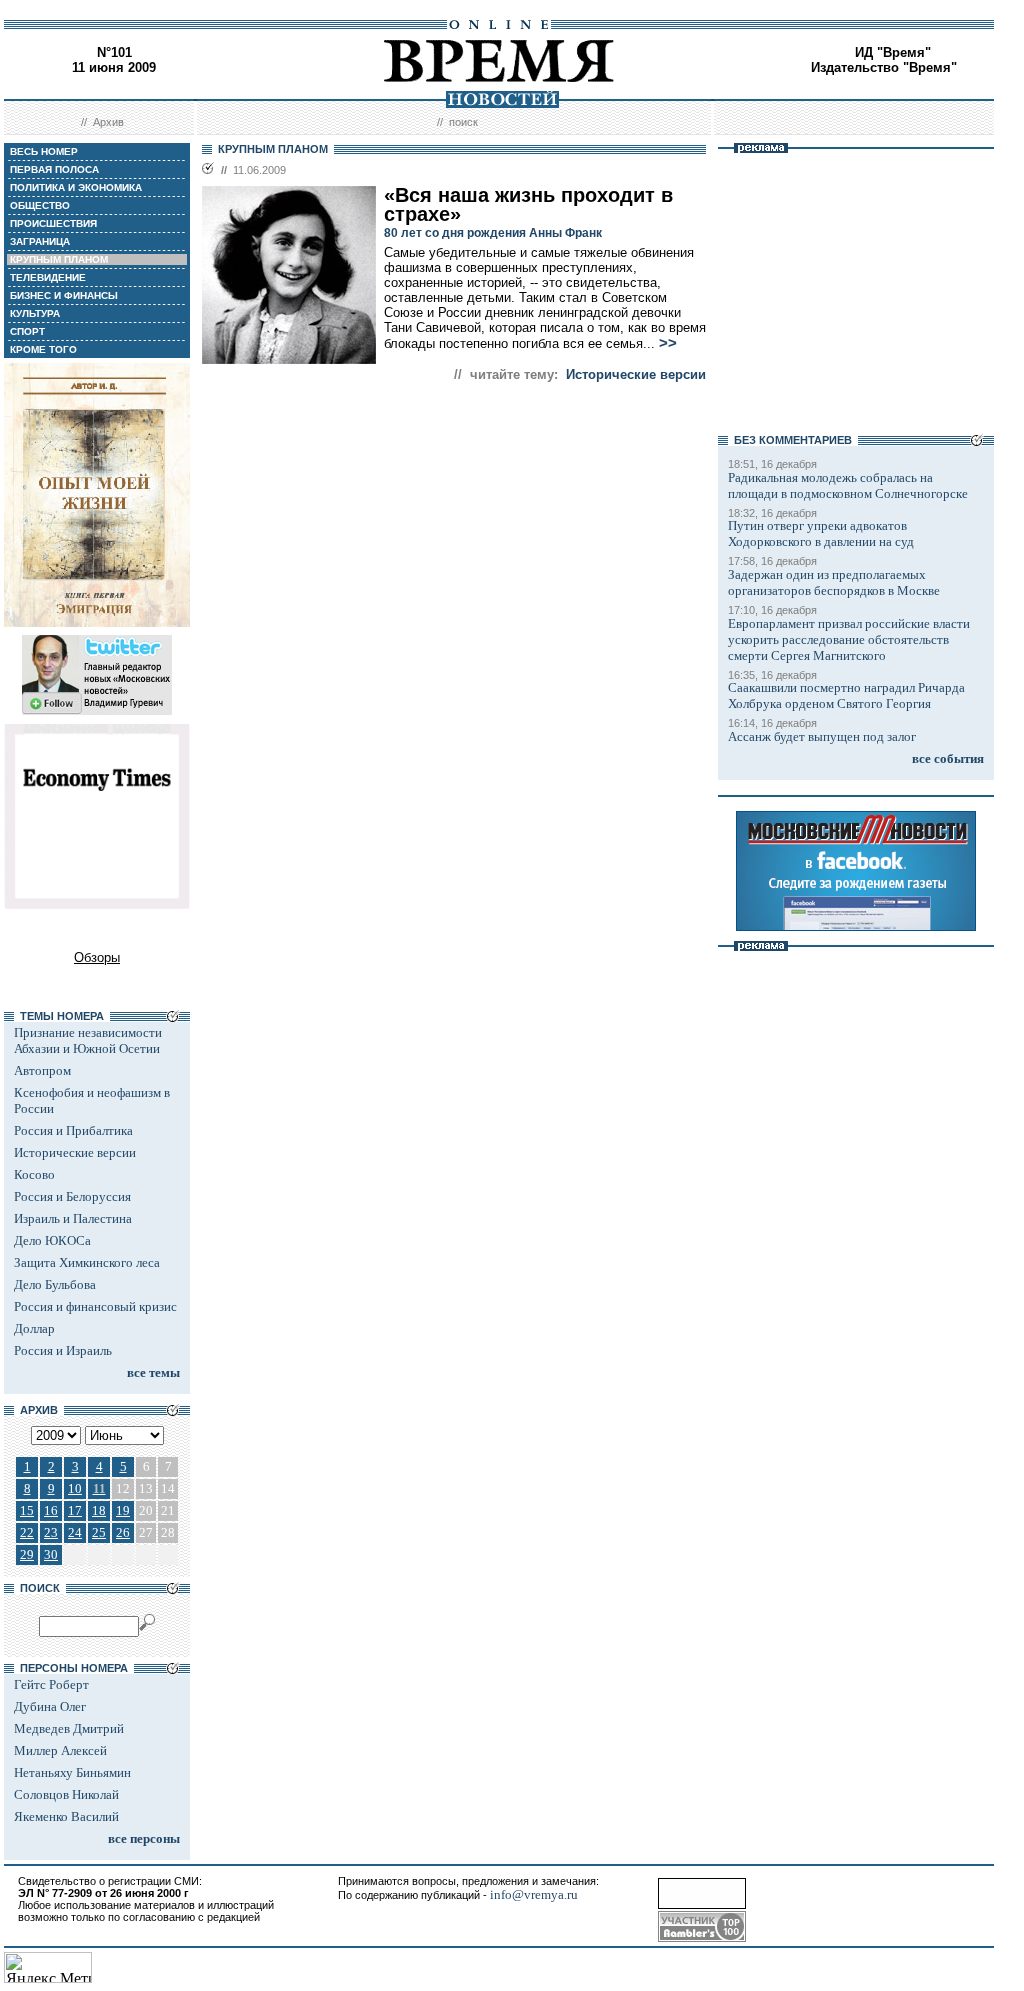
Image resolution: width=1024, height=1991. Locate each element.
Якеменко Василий (66, 1816)
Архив (108, 122)
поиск (463, 122)
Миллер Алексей (60, 1750)
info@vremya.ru (534, 1894)
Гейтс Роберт (51, 1684)
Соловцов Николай (66, 1794)
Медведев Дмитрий (69, 1728)
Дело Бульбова (55, 1284)
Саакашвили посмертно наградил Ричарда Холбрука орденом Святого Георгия (846, 695)
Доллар (34, 1328)
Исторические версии (75, 1152)
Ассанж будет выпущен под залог (822, 736)
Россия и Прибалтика (73, 1130)
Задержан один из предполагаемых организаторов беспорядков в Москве (834, 582)
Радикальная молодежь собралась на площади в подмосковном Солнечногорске (848, 485)
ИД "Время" (893, 52)
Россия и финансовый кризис (95, 1306)
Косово (34, 1174)
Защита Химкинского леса (87, 1262)
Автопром (42, 1070)
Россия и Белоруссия (72, 1196)
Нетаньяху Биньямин (72, 1772)
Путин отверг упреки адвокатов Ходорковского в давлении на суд (821, 533)
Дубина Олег (50, 1706)
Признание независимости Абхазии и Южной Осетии (88, 1040)
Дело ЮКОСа (52, 1240)
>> (668, 343)
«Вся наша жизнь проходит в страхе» (528, 204)
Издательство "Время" (884, 67)
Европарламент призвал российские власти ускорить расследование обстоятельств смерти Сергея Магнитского (849, 639)
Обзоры (97, 957)
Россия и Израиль (63, 1350)
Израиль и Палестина (73, 1218)
